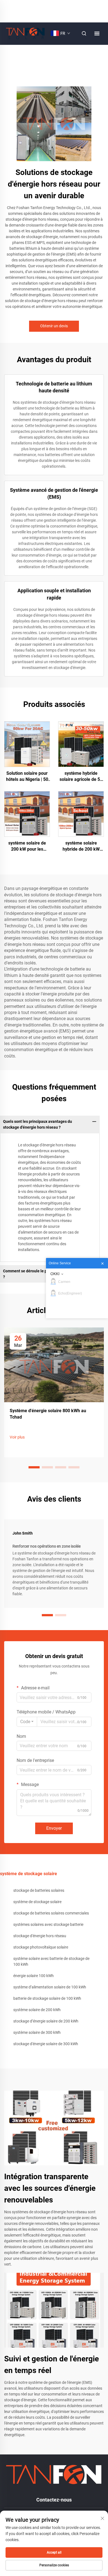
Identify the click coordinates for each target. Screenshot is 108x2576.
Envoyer (54, 1828)
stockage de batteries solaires (39, 1890)
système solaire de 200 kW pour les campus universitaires (27, 846)
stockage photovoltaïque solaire (41, 1947)
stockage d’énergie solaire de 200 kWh (46, 2021)
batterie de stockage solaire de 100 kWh (47, 1998)
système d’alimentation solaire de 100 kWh (50, 1987)
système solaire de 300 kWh (37, 2032)
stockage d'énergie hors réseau (40, 1936)
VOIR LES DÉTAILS (27, 744)
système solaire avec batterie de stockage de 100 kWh (51, 1961)
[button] (34, 1467)
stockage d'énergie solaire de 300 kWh (46, 2044)
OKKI (55, 1274)
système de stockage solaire (37, 1902)
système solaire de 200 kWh (37, 2010)
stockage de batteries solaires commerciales (51, 1913)
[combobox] (27, 1722)
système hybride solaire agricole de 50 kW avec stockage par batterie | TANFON (81, 777)
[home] (25, 33)
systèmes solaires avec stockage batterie (48, 1924)
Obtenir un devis (54, 326)
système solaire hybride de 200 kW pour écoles (81, 846)
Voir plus (17, 1437)
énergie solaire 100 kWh (34, 1976)
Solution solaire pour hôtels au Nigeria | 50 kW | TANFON (27, 777)
